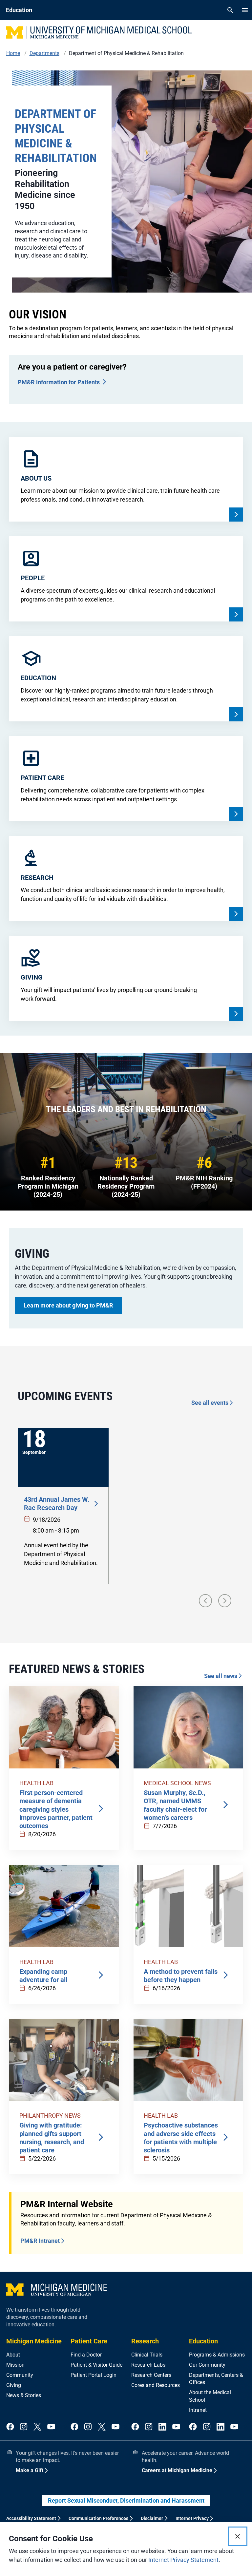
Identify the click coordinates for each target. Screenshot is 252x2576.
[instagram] (24, 2427)
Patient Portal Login (94, 2375)
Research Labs (148, 2365)
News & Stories (24, 2395)
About (13, 2355)
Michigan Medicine (34, 2341)
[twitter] (37, 2427)
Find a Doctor (86, 2355)
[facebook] (10, 2427)
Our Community (207, 2365)
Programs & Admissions (217, 2355)
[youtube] (51, 2427)
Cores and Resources (156, 2385)
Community (20, 2375)
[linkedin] (162, 2427)
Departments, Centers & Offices (216, 2379)
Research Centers (151, 2375)
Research (145, 2341)
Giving (14, 2385)
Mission (15, 2365)
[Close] (238, 2536)
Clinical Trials (147, 2355)
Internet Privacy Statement (183, 2560)
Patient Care (89, 2341)
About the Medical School (210, 2396)
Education (203, 2341)
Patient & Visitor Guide (96, 2365)
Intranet (198, 2410)
